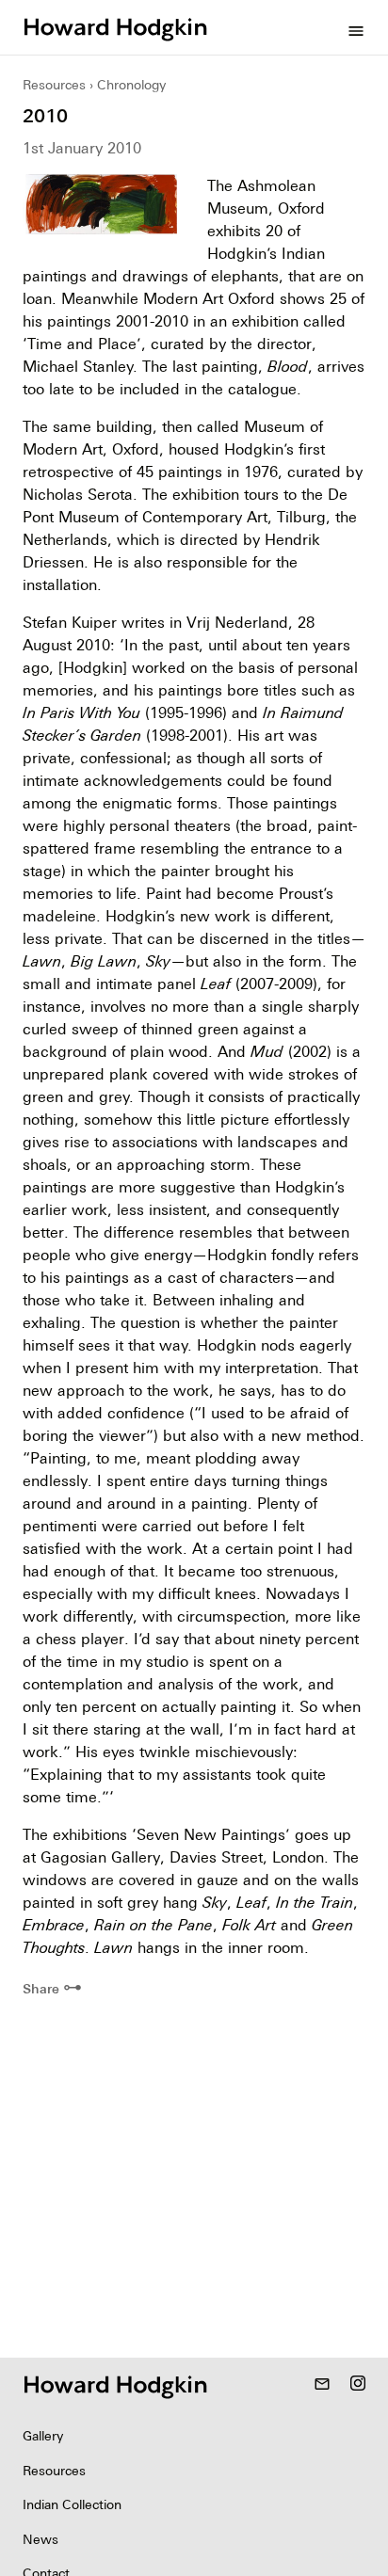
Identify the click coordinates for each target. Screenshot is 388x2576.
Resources (54, 85)
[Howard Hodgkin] (115, 27)
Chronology (131, 85)
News (40, 2539)
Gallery (43, 2436)
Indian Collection (72, 2504)
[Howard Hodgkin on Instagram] (358, 2385)
